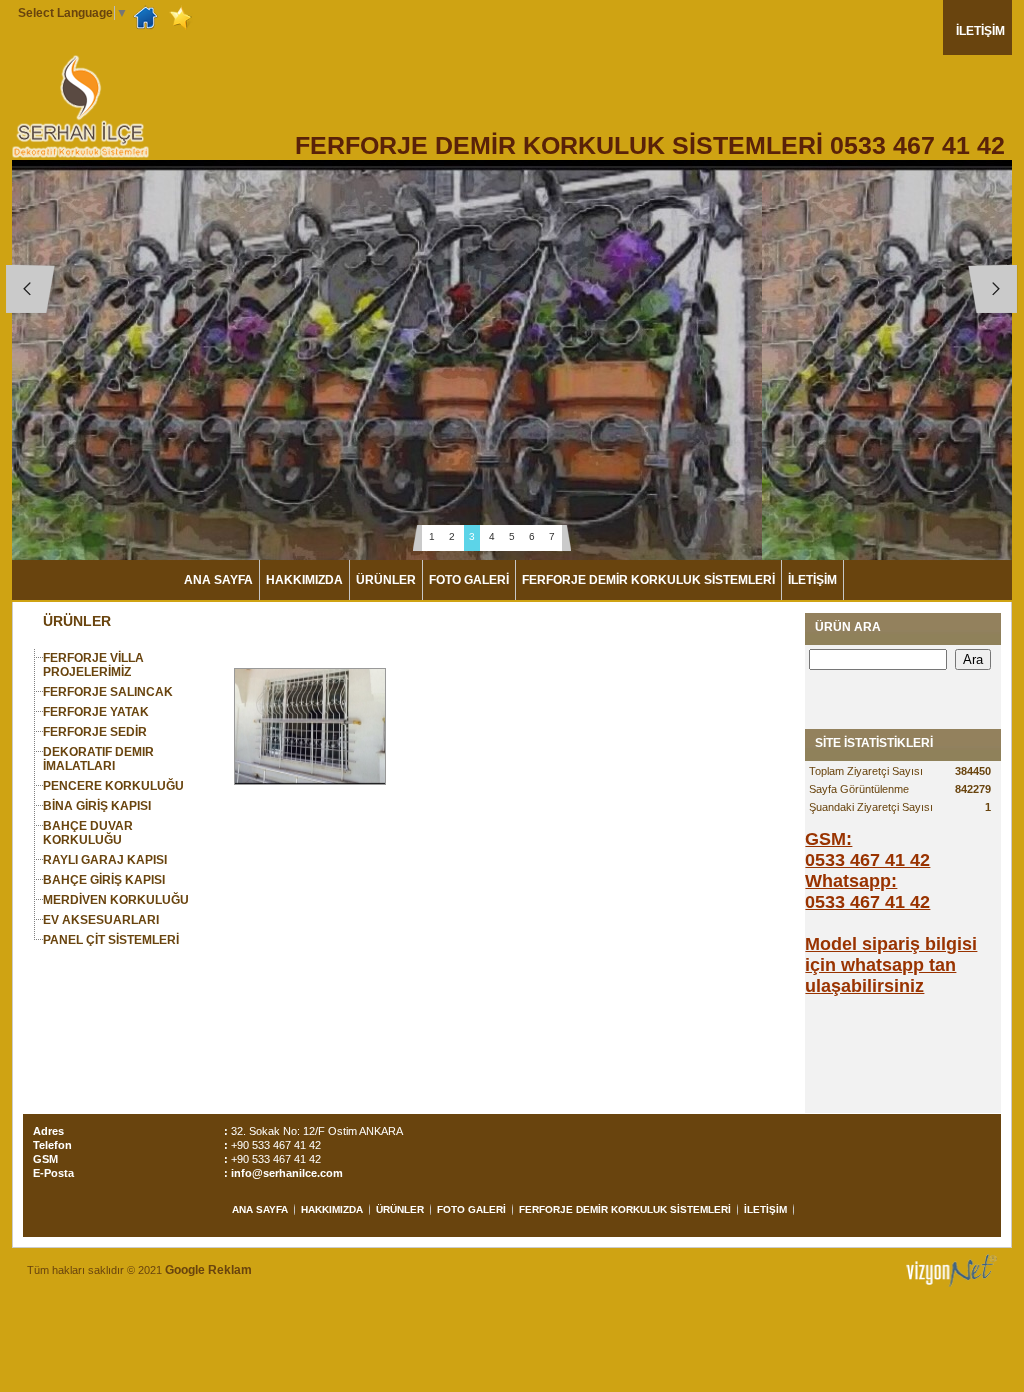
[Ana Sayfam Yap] (148, 17)
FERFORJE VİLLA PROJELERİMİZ (93, 665)
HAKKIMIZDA (304, 580)
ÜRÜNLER (386, 580)
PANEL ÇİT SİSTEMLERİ (111, 940)
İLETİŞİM (980, 31)
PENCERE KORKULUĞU (113, 786)
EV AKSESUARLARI (101, 920)
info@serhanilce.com (287, 1173)
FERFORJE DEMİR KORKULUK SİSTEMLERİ (648, 580)
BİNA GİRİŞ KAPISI (97, 806)
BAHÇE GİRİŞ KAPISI (104, 880)
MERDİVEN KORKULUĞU (116, 900)
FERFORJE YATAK (96, 712)
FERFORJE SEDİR (95, 732)
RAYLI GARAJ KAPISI (105, 860)
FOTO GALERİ (469, 580)
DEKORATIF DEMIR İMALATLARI (98, 759)
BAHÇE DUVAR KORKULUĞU (88, 833)
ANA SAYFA (218, 580)
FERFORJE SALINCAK (108, 692)
